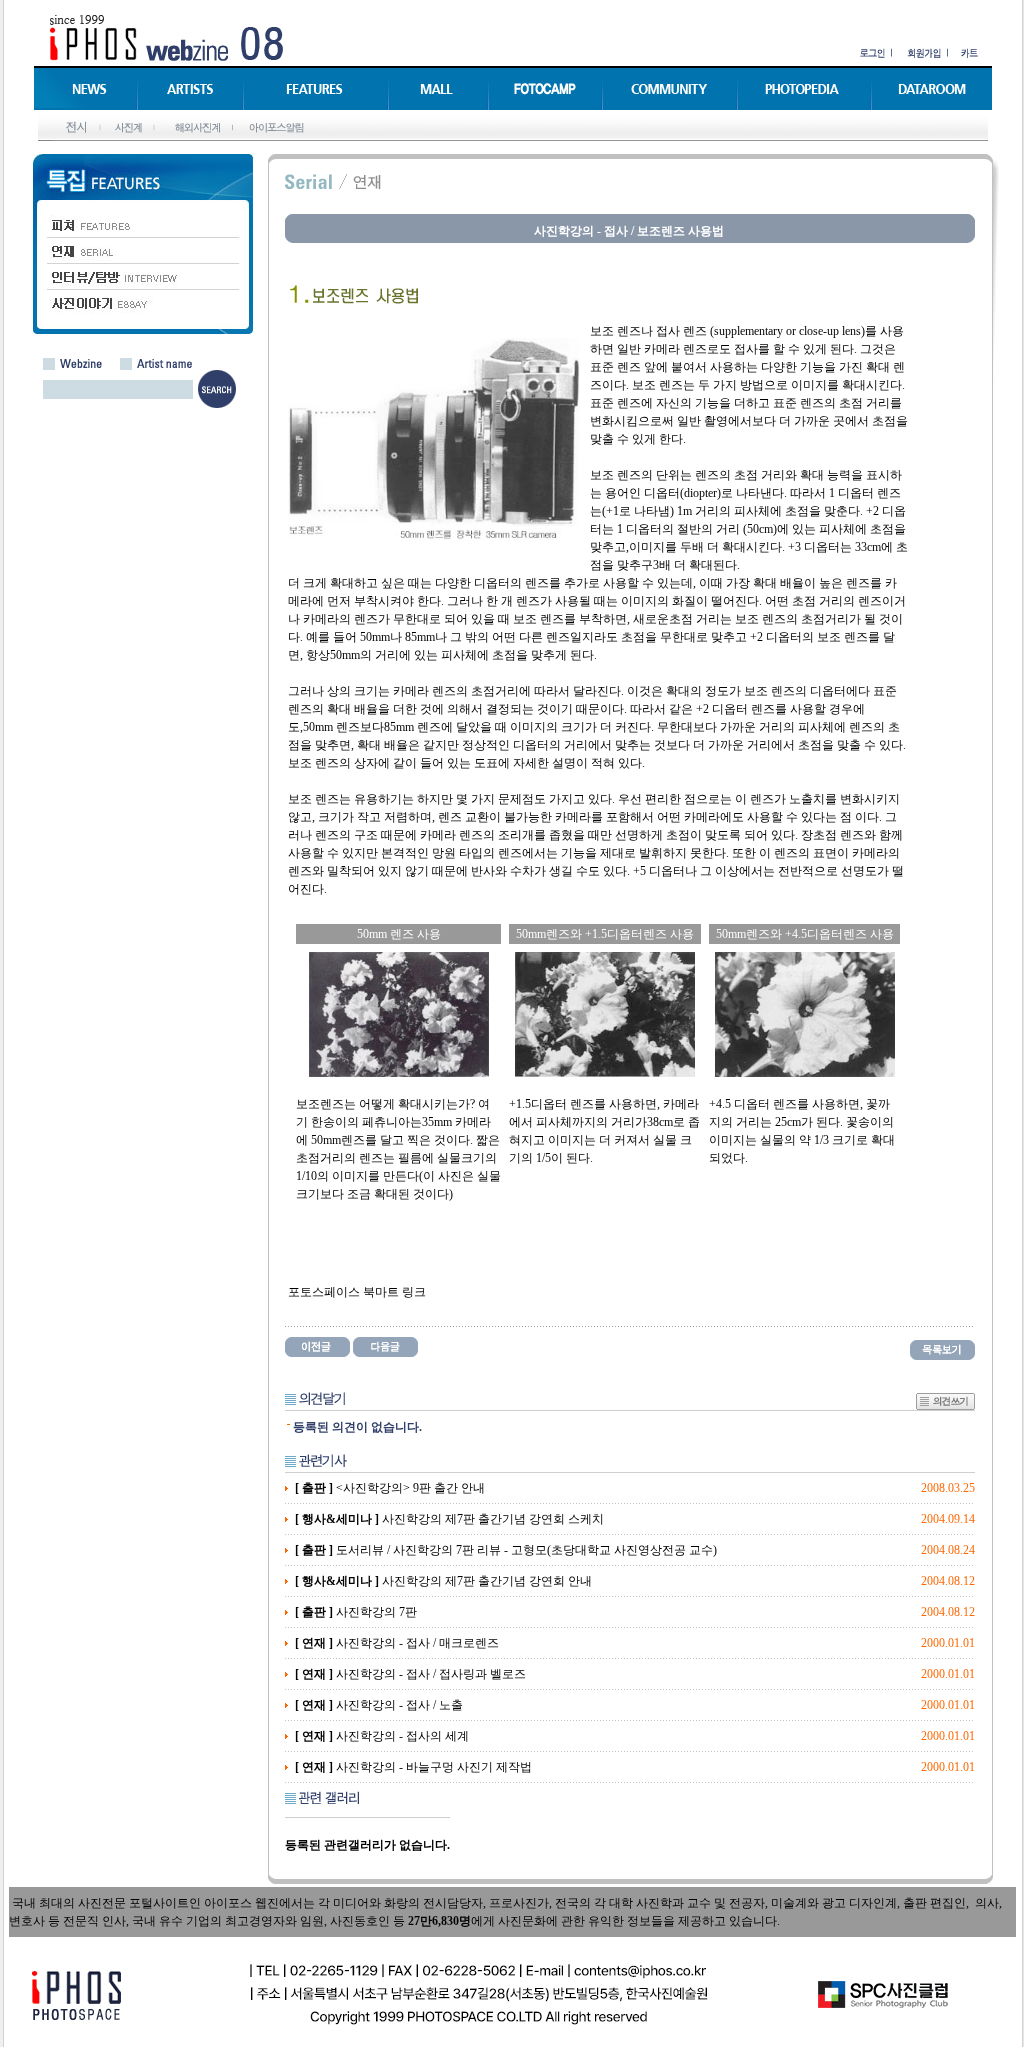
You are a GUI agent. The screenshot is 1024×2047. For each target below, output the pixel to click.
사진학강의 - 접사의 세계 (382, 1736)
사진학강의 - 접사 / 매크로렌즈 (397, 1643)
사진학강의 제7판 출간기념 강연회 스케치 (449, 1519)
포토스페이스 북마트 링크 (357, 1292)
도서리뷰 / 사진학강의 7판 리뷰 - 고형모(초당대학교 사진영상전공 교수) (506, 1550)
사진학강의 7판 (356, 1612)
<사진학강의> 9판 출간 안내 (390, 1488)
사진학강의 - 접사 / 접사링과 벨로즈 (410, 1674)
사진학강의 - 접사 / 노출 (379, 1705)
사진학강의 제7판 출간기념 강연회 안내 (443, 1581)
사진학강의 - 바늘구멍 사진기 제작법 (413, 1767)
